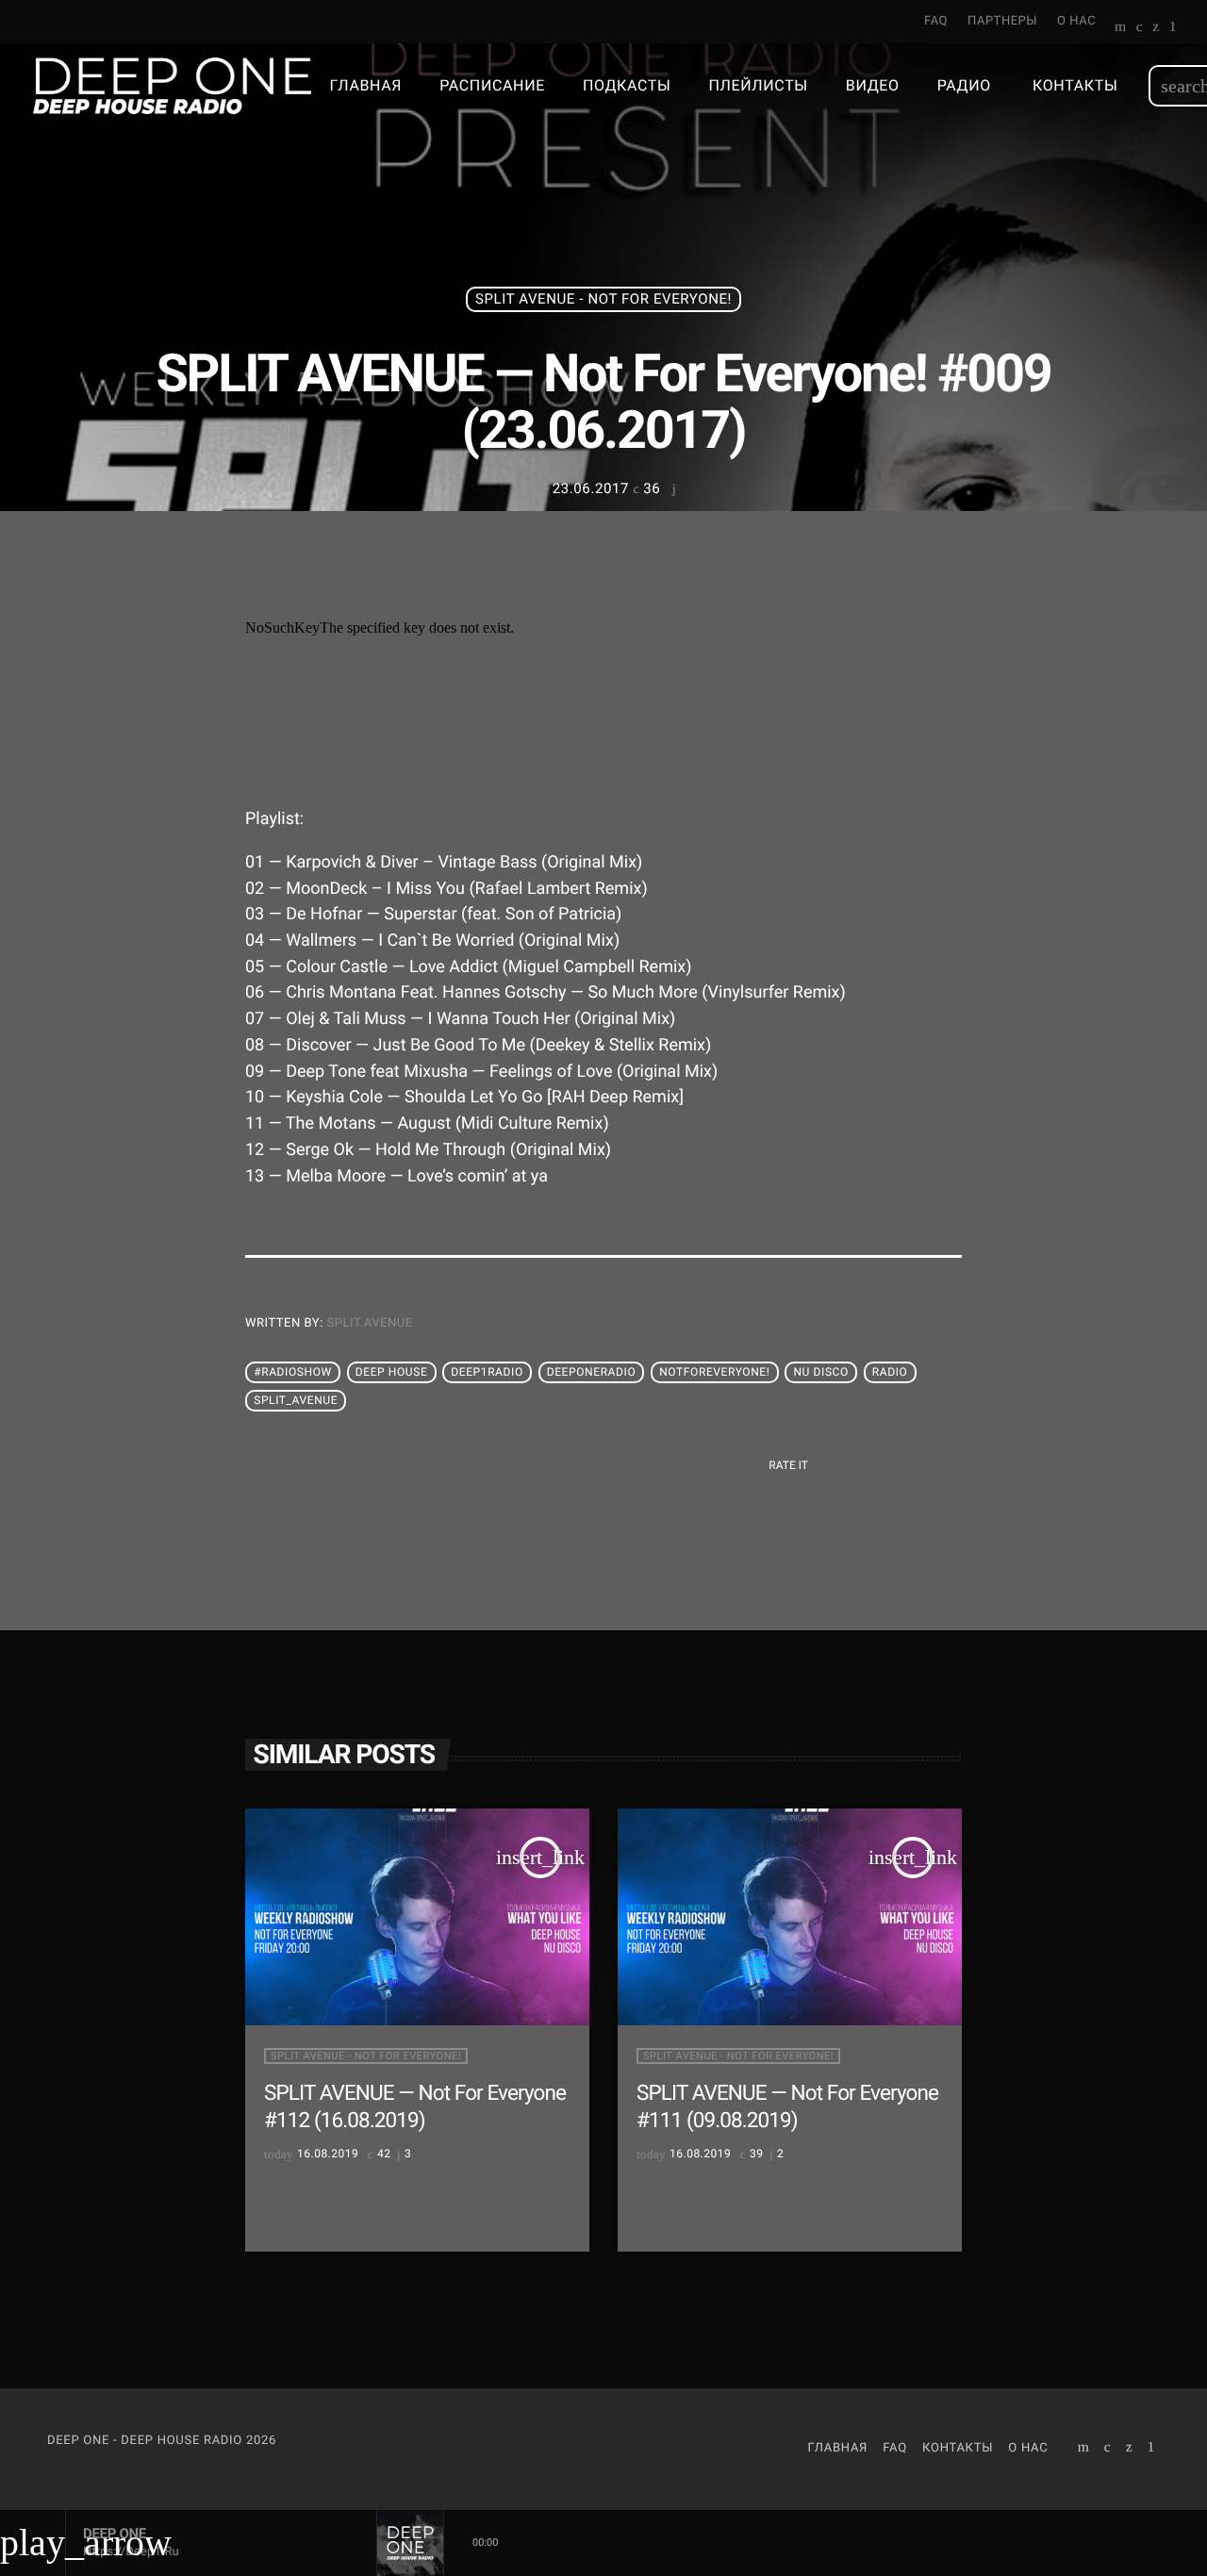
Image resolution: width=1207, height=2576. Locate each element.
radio (890, 1372)
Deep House (392, 1372)
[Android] (1173, 28)
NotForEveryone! (714, 1372)
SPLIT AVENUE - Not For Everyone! (603, 299)
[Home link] (172, 86)
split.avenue (370, 1323)
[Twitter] (1156, 28)
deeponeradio (592, 1372)
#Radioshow (293, 1372)
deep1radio (487, 1372)
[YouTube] (1121, 28)
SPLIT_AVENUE (296, 1400)
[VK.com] (1140, 28)
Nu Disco (820, 1372)
